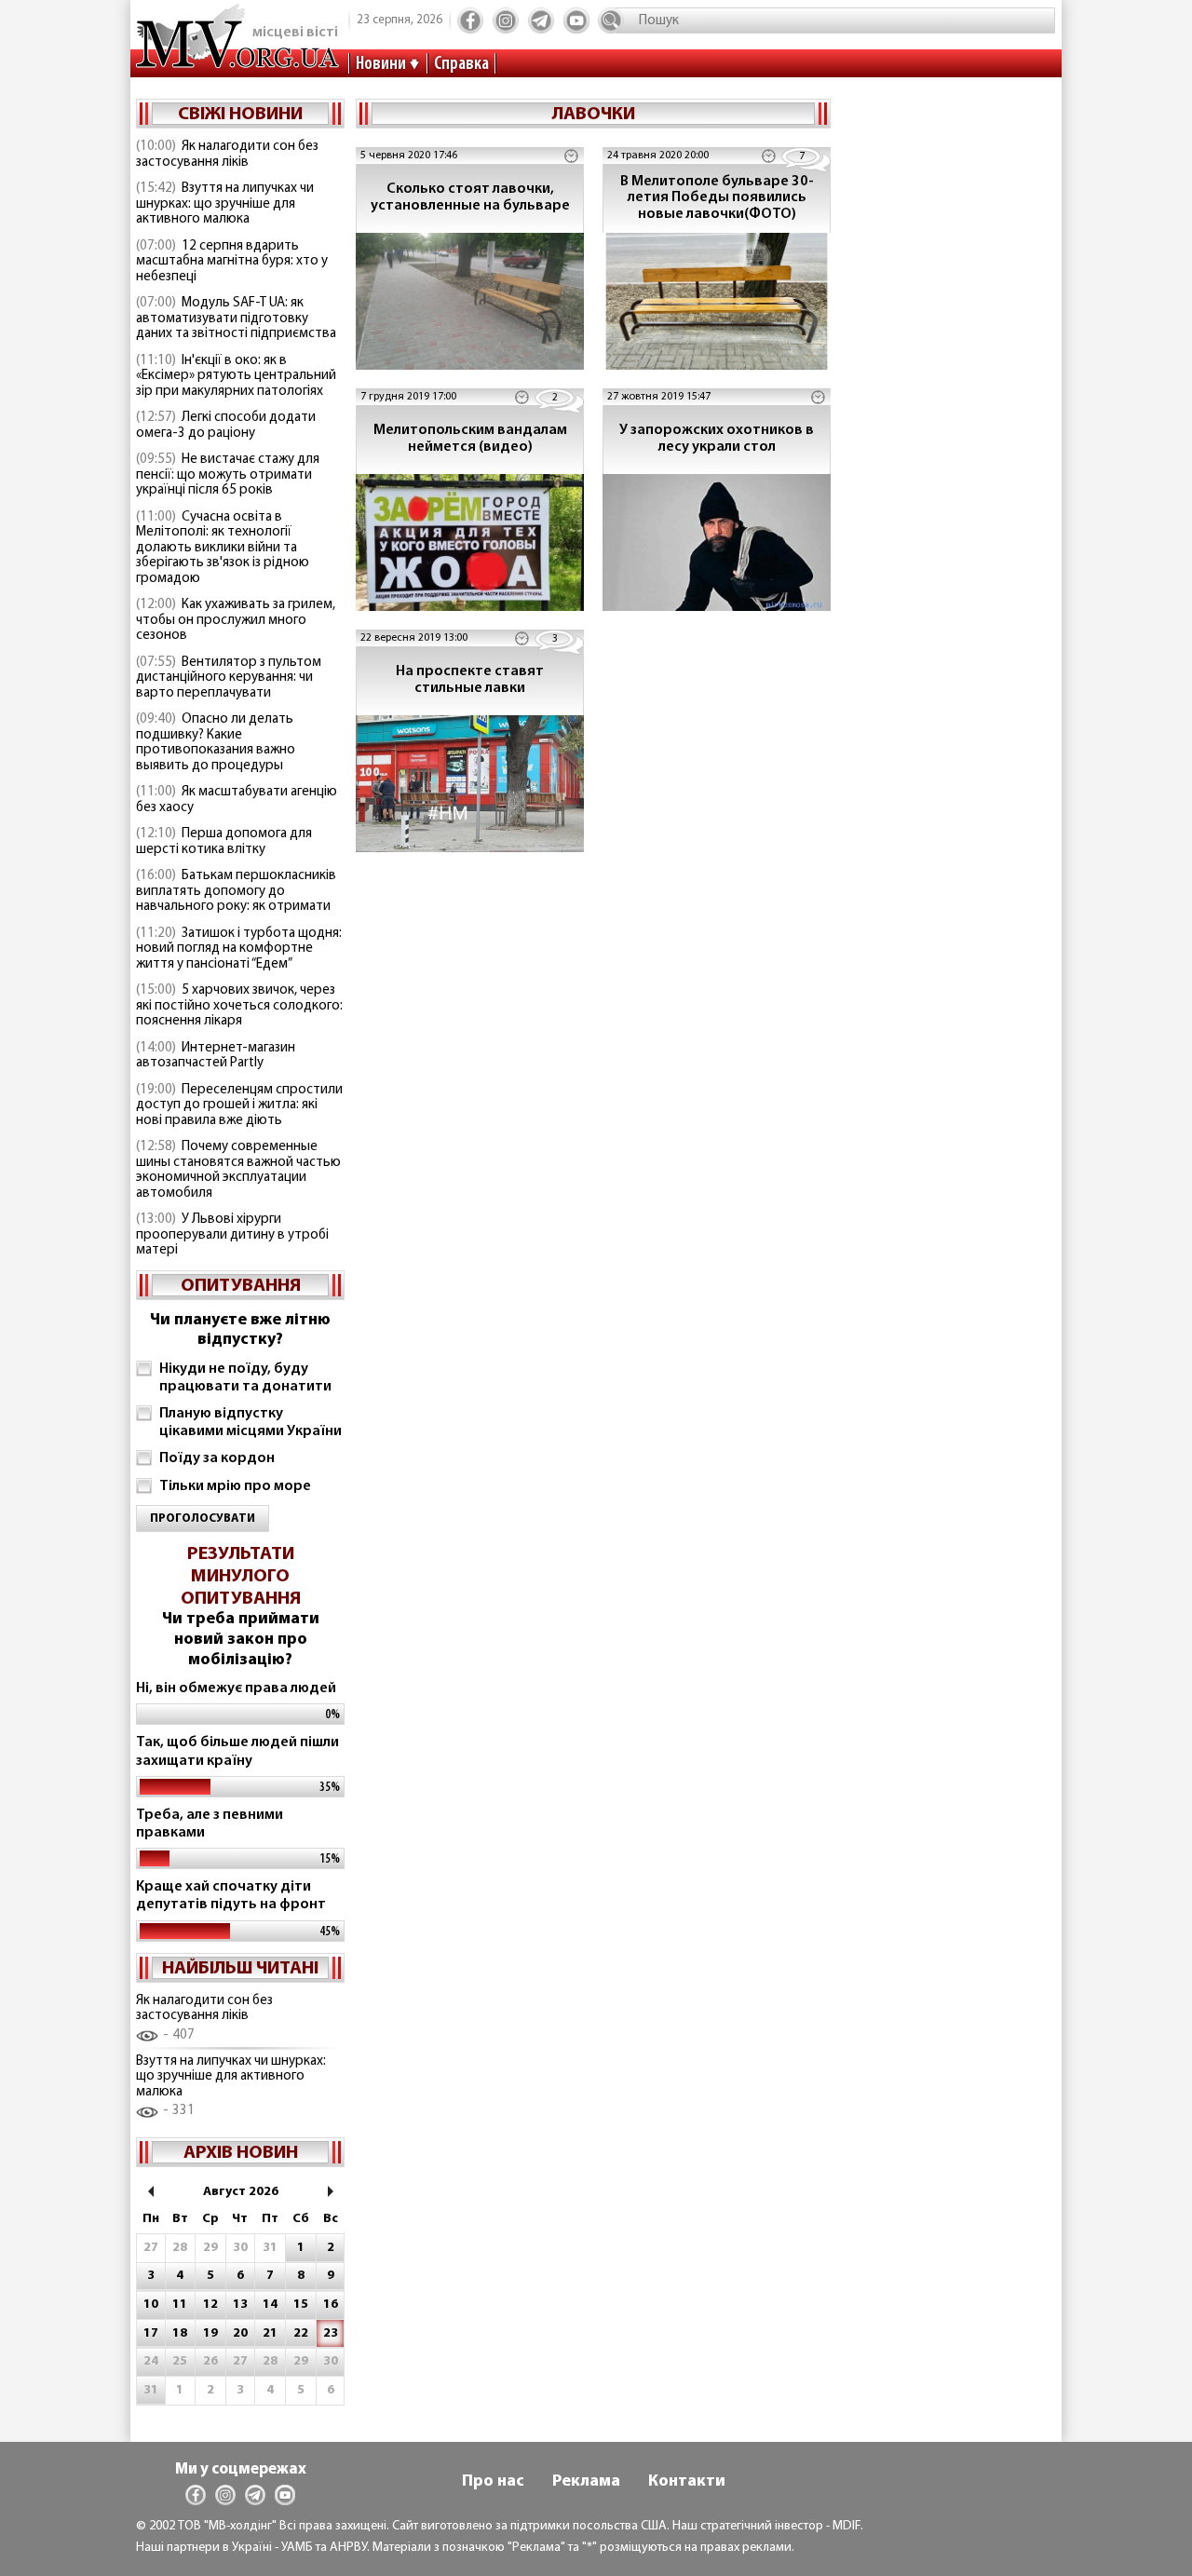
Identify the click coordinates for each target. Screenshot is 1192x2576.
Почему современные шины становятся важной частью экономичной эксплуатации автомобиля (238, 1170)
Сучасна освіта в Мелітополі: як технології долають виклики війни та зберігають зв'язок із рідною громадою (223, 548)
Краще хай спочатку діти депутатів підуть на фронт (231, 1896)
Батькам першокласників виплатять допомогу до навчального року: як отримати (236, 891)
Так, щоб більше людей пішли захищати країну (237, 1751)
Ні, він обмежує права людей (236, 1688)
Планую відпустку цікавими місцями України (251, 1423)
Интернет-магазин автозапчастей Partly (216, 1056)
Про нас (493, 2482)
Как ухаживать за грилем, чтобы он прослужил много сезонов (236, 620)
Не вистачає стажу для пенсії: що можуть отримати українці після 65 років (228, 475)
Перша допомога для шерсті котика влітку (224, 842)
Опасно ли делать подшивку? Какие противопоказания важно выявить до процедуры (216, 743)
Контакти (687, 2482)
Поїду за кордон (217, 1458)
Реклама (586, 2482)
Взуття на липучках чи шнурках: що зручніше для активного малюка (225, 204)
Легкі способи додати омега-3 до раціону (226, 426)
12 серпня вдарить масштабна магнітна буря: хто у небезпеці (232, 262)
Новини (381, 64)
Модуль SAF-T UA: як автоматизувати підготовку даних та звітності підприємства (236, 319)
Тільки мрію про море (235, 1486)
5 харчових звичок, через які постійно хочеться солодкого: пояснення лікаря (239, 1006)
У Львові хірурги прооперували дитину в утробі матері (232, 1235)
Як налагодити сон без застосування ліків (227, 155)
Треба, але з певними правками (210, 1824)
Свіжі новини (240, 115)
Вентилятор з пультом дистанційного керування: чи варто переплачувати (229, 678)
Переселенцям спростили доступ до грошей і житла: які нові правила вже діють (239, 1105)
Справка (461, 64)
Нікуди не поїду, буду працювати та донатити (245, 1378)
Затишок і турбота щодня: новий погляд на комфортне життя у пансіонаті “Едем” (239, 949)
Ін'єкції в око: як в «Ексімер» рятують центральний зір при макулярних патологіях (236, 376)
